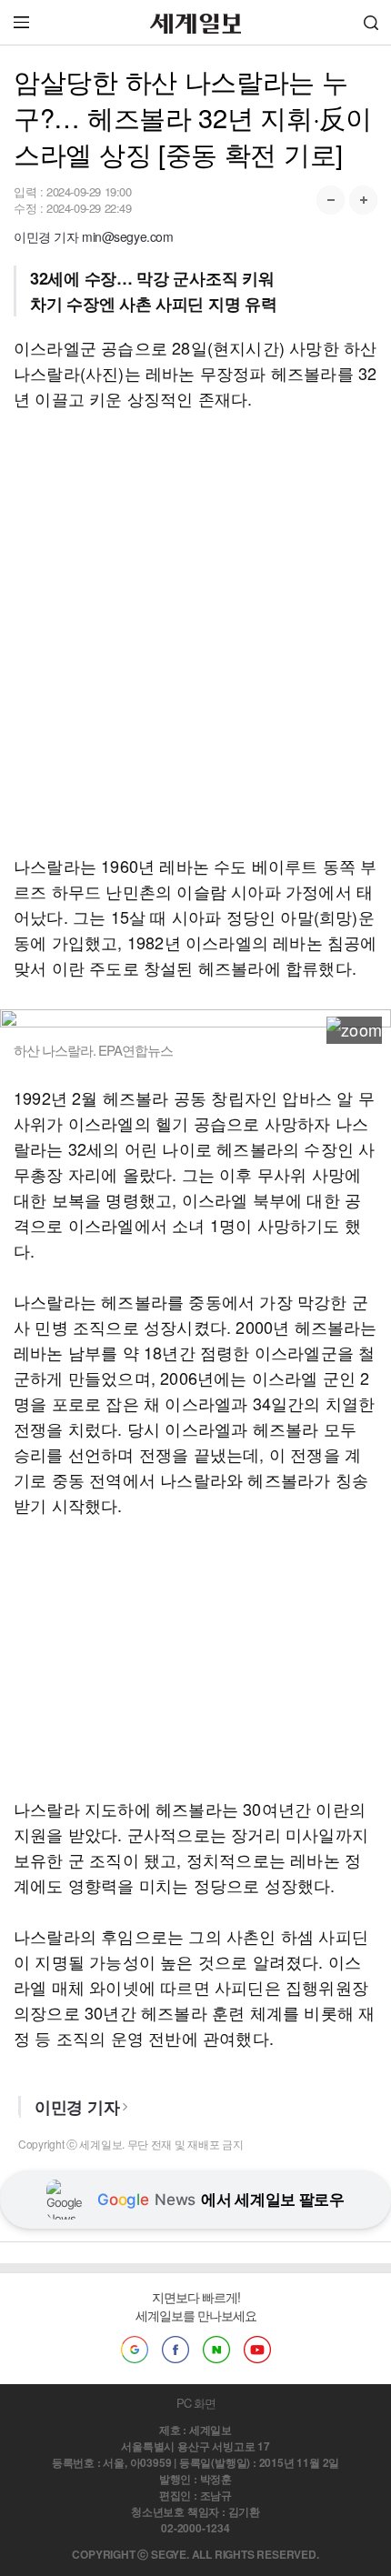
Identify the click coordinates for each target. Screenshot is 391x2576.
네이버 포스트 (216, 2350)
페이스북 (175, 2350)
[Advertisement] (195, 632)
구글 (135, 2350)
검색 (371, 22)
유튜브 (257, 2350)
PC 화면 (196, 2403)
